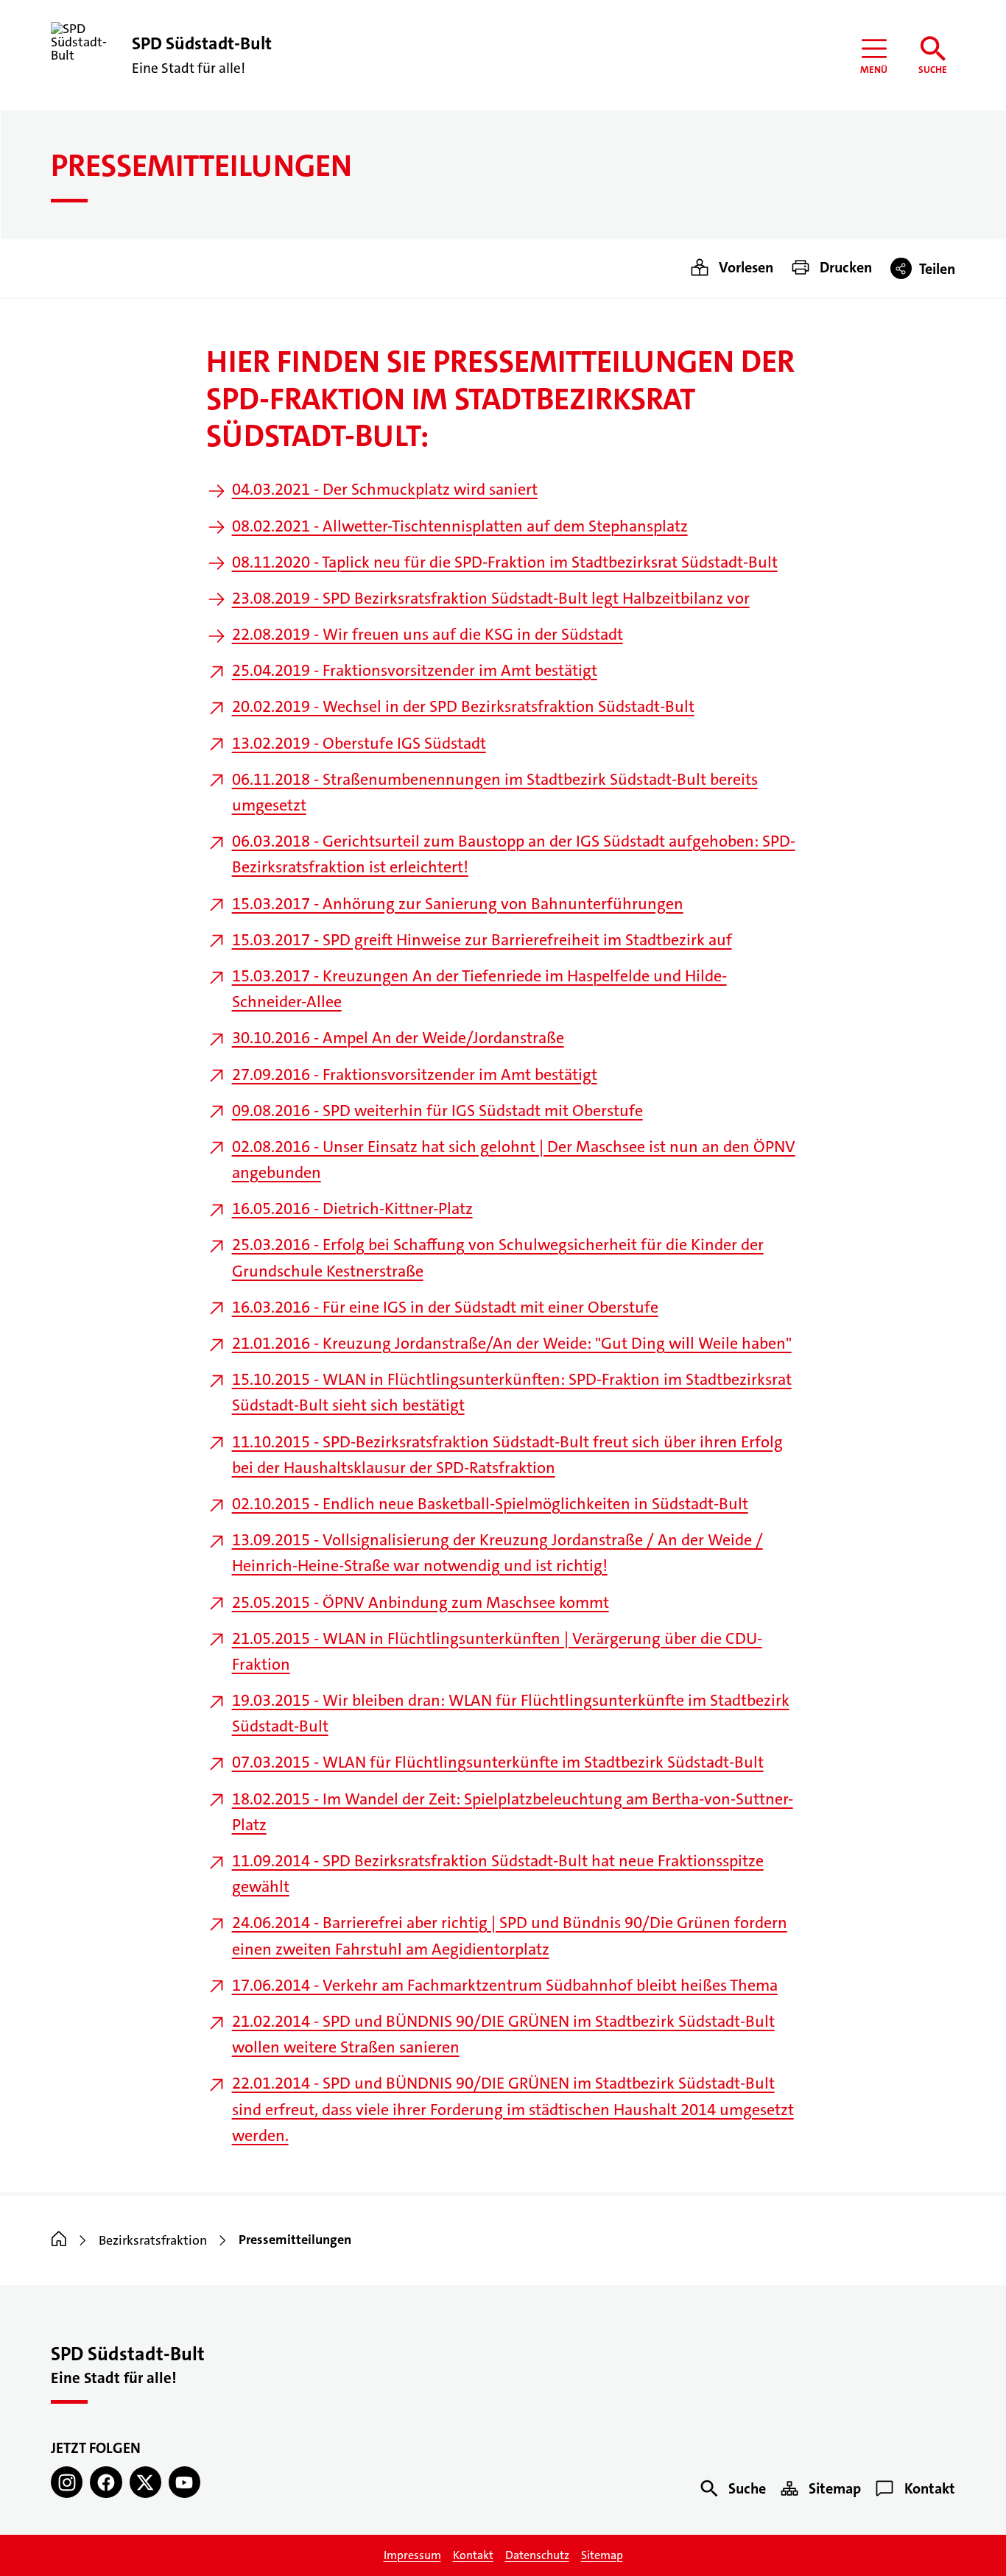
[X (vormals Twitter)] (145, 2482)
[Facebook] (106, 2482)
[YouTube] (184, 2482)
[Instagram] (67, 2482)
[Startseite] (59, 2240)
